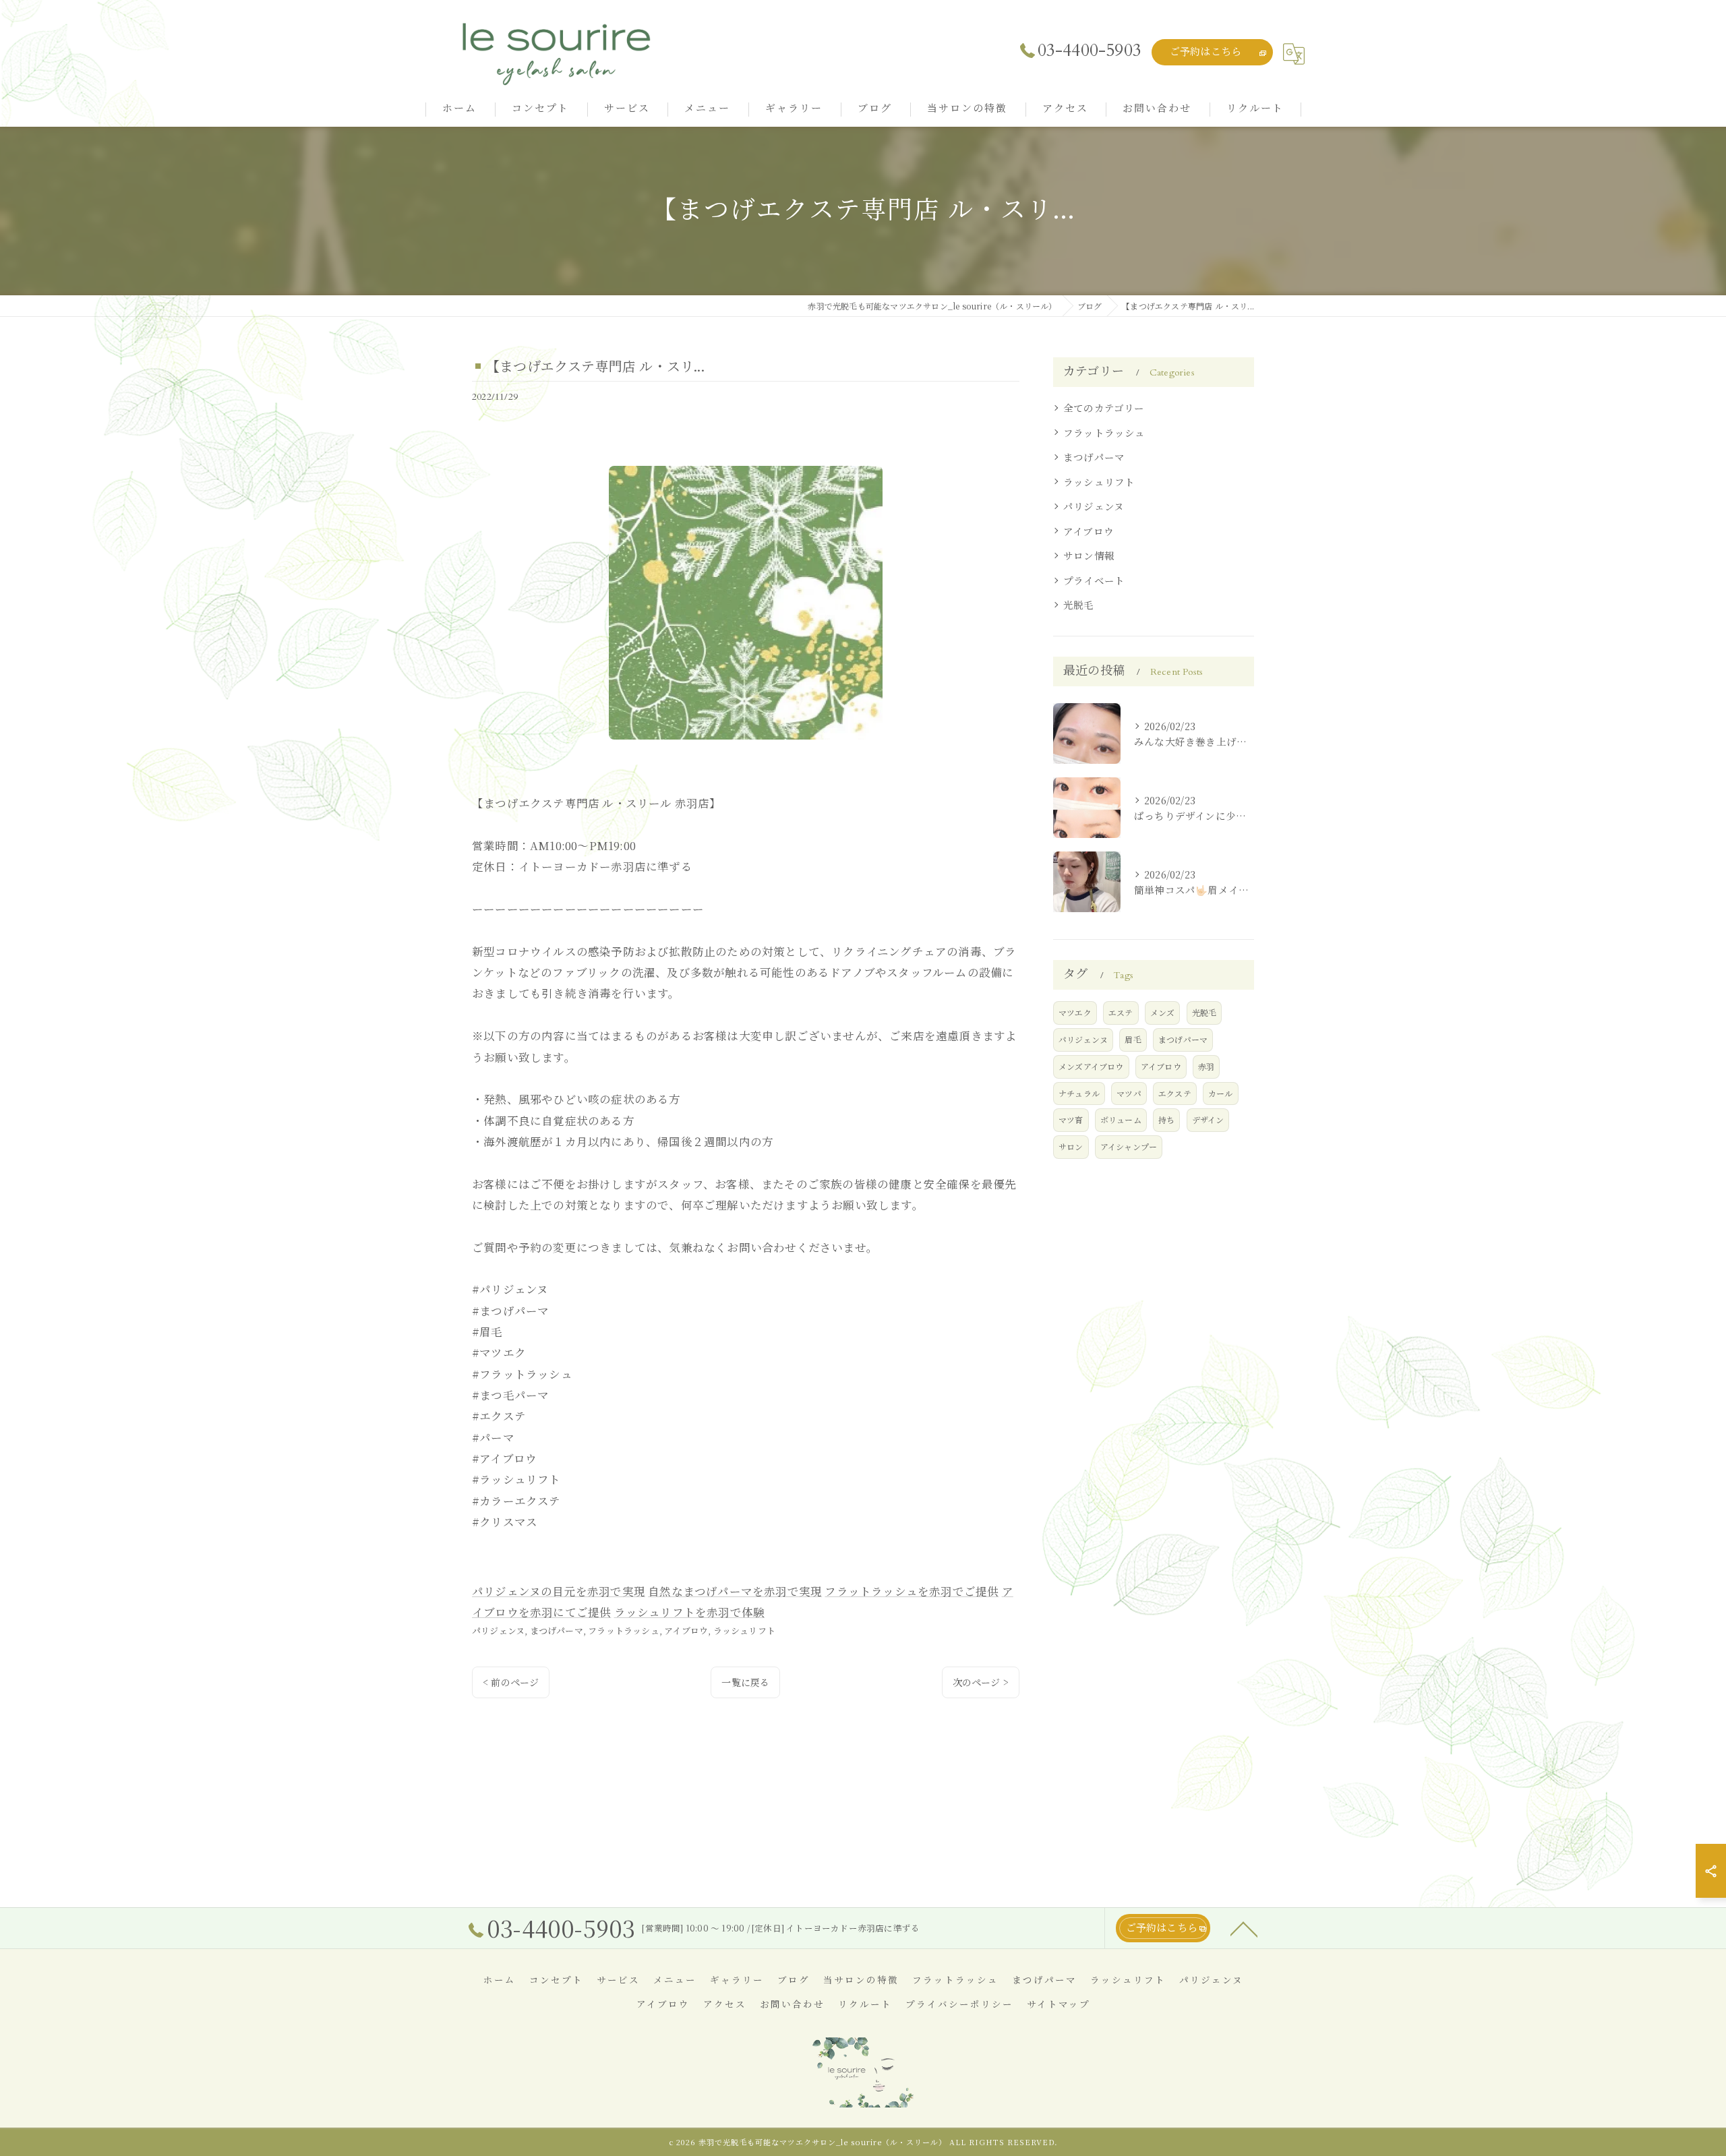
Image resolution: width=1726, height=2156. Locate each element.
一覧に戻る (745, 1682)
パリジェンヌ (498, 1630)
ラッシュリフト (744, 1630)
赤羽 (1206, 1066)
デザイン (1208, 1119)
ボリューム (1121, 1119)
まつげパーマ (557, 1630)
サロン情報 (1089, 555)
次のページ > (981, 1682)
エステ (1121, 1012)
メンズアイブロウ (1091, 1066)
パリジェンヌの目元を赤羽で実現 (559, 1591)
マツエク (1075, 1012)
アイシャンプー (1129, 1146)
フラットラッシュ (624, 1630)
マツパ (1129, 1093)
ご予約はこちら (1206, 52)
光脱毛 (1079, 604)
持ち (1166, 1119)
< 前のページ (511, 1682)
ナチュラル (1079, 1093)
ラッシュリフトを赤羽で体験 (690, 1612)
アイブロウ (686, 1630)
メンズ (1163, 1012)
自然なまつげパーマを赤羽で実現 (735, 1591)
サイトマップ (1059, 2005)
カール (1221, 1093)
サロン (1071, 1146)
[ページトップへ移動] (1244, 1928)
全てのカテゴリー (1104, 408)
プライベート (1094, 580)
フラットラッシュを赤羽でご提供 (912, 1591)
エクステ (1175, 1093)
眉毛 (1133, 1039)
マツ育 (1071, 1119)
